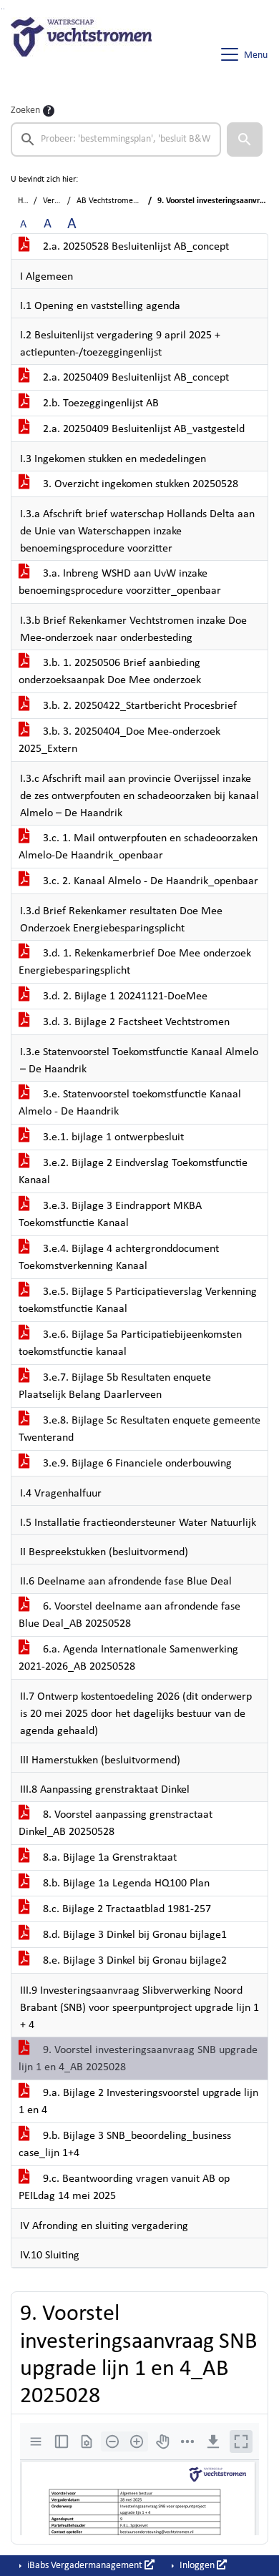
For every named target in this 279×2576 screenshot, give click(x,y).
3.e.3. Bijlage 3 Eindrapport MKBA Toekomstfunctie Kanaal (110, 1215)
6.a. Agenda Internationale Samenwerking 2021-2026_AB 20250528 (128, 1658)
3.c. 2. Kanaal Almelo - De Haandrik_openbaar (149, 881)
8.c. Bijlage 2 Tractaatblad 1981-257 (126, 1909)
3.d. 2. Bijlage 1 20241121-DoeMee (124, 996)
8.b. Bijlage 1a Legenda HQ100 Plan (125, 1884)
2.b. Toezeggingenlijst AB (99, 403)
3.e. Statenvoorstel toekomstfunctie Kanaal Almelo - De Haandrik (130, 1103)
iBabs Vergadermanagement (85, 2566)
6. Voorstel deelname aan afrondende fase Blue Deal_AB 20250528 (129, 1615)
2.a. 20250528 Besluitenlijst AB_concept (134, 247)
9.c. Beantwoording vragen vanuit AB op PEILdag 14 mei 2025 (124, 2188)
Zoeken (25, 111)
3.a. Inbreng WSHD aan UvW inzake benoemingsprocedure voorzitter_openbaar (120, 582)
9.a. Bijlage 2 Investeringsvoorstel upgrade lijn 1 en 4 (138, 2102)
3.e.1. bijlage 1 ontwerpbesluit (112, 1137)
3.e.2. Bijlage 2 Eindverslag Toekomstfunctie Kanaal (133, 1172)
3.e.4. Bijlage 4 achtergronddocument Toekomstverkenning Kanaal (119, 1258)
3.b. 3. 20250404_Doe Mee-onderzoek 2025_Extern (119, 740)
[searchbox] (116, 139)
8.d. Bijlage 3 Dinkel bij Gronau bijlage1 (133, 1935)
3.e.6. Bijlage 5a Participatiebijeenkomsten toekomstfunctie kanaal (130, 1343)
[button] (245, 139)
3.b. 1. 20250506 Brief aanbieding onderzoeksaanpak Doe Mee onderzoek (110, 672)
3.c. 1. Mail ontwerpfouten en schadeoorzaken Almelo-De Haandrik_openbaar (138, 847)
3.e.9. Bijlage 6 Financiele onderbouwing (136, 1464)
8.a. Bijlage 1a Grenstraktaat (108, 1858)
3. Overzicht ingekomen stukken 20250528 (139, 484)
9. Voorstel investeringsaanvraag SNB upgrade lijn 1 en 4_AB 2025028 (138, 2059)
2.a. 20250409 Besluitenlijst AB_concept (134, 378)
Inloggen (197, 2566)
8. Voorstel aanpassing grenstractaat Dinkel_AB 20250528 (116, 1823)
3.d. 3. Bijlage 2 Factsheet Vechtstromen (135, 1022)
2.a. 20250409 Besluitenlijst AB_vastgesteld (142, 429)
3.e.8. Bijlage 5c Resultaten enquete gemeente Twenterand (139, 1429)
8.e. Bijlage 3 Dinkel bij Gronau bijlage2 (133, 1961)
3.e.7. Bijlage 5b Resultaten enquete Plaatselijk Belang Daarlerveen (115, 1386)
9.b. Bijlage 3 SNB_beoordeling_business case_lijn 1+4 (125, 2145)
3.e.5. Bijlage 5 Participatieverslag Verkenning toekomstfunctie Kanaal (138, 1301)
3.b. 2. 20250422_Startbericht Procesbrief (138, 706)
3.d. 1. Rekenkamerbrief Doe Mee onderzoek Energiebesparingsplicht (135, 962)
